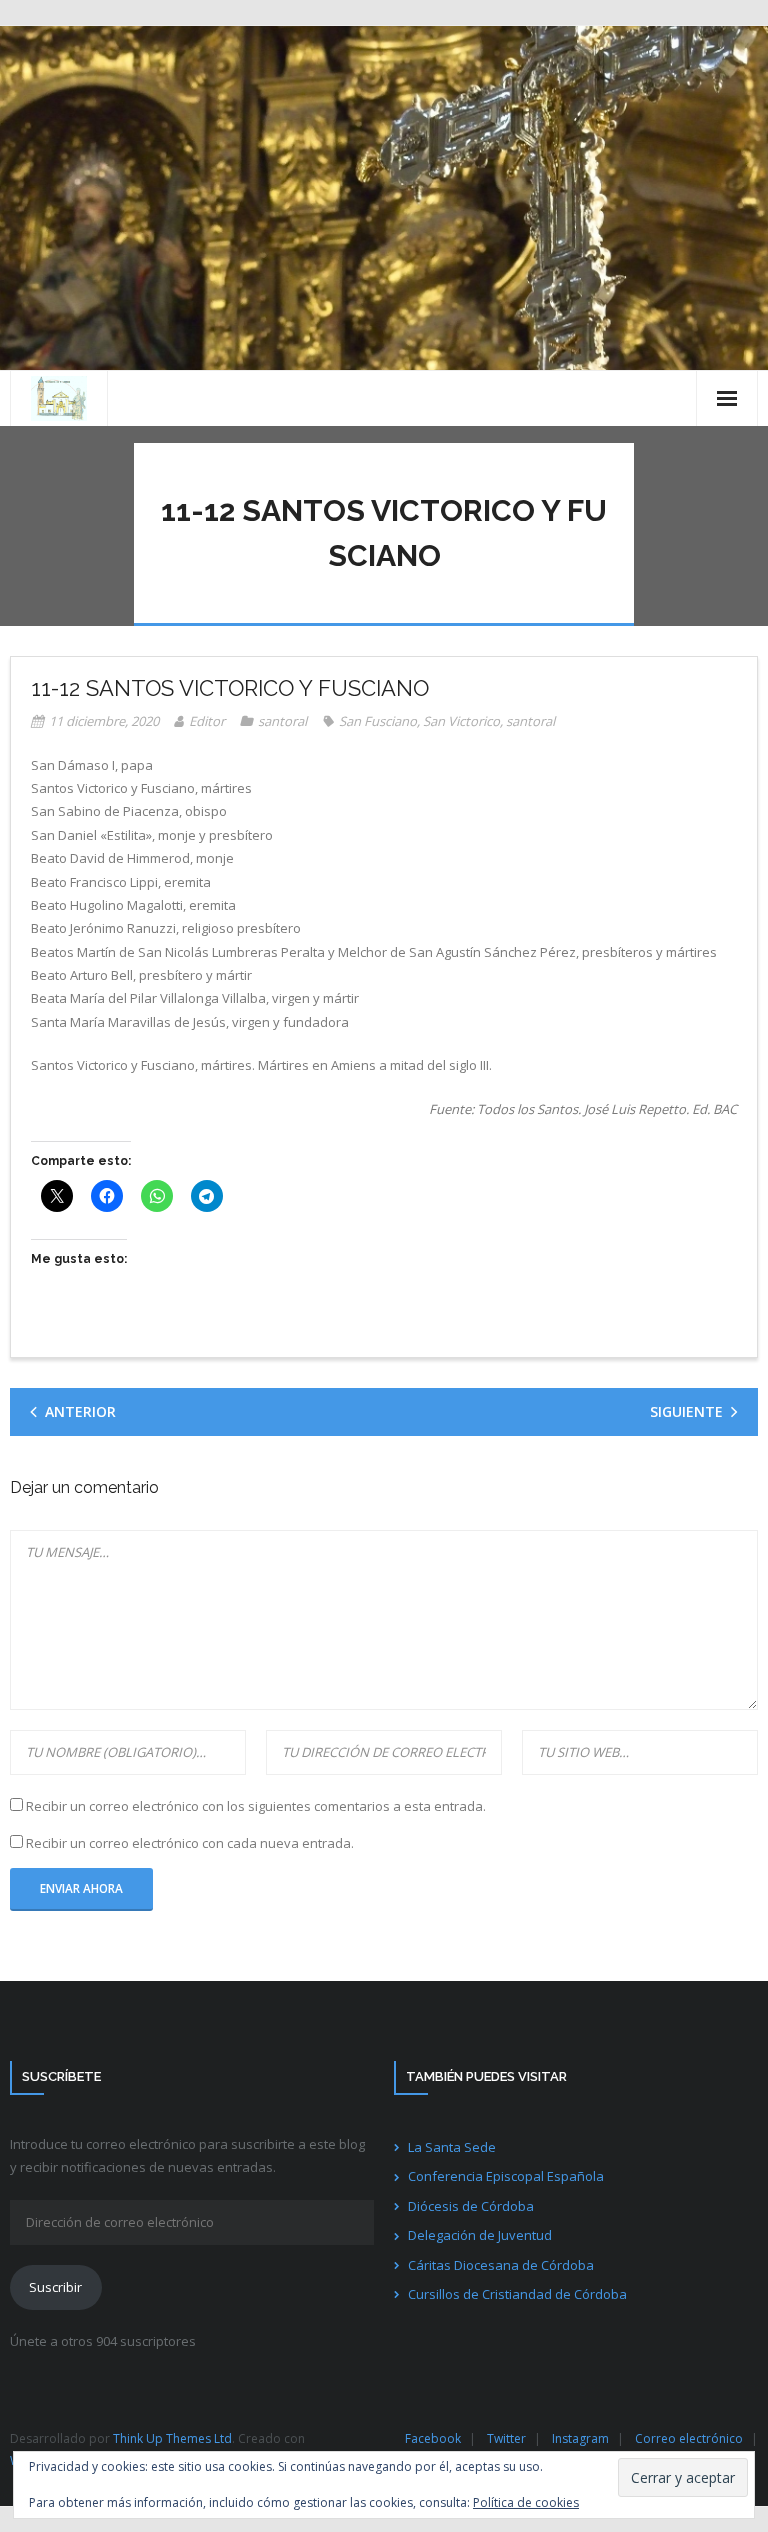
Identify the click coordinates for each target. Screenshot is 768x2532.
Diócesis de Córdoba (471, 2206)
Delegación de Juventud (480, 2235)
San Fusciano (378, 721)
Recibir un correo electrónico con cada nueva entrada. (190, 1843)
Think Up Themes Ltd (172, 2438)
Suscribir (55, 2287)
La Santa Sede (452, 2147)
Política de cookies (526, 2502)
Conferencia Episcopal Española (506, 2176)
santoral (282, 721)
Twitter (506, 2438)
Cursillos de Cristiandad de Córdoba (517, 2294)
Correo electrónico (689, 2438)
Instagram (580, 2438)
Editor (207, 721)
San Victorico (461, 721)
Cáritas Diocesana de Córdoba (501, 2265)
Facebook (433, 2438)
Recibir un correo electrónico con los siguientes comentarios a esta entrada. (256, 1806)
